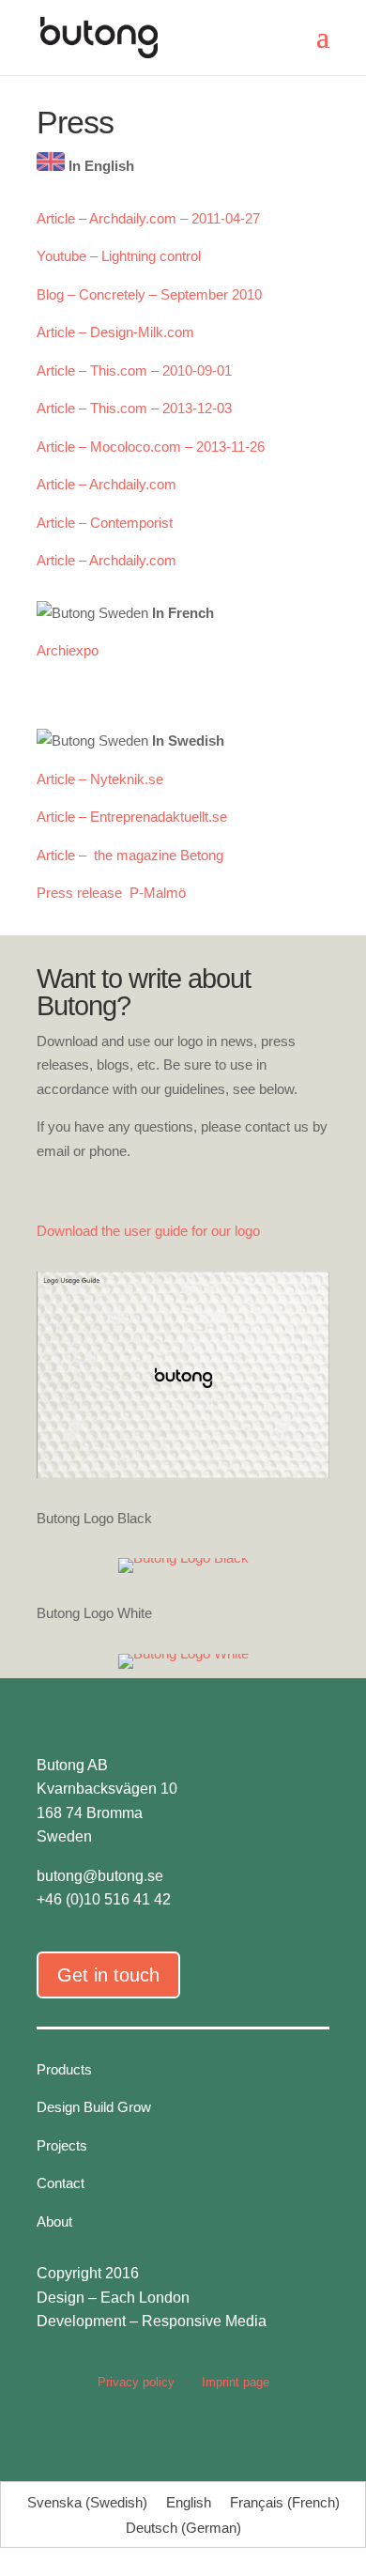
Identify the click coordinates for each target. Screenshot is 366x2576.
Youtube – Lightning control (119, 256)
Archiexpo (68, 650)
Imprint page (236, 2382)
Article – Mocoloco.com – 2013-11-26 (151, 447)
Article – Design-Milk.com (115, 332)
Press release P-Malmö (113, 893)
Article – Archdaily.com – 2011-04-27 (148, 218)
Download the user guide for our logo (148, 1231)
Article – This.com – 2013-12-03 (134, 408)
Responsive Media (204, 2321)
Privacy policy (136, 2382)
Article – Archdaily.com (107, 484)
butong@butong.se (100, 1876)
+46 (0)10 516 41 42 (104, 1899)
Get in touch (108, 1975)
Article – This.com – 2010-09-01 (134, 370)
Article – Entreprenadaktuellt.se (132, 817)
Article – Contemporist (105, 523)
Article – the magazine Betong (130, 855)
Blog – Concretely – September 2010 (149, 294)
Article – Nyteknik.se (100, 779)
